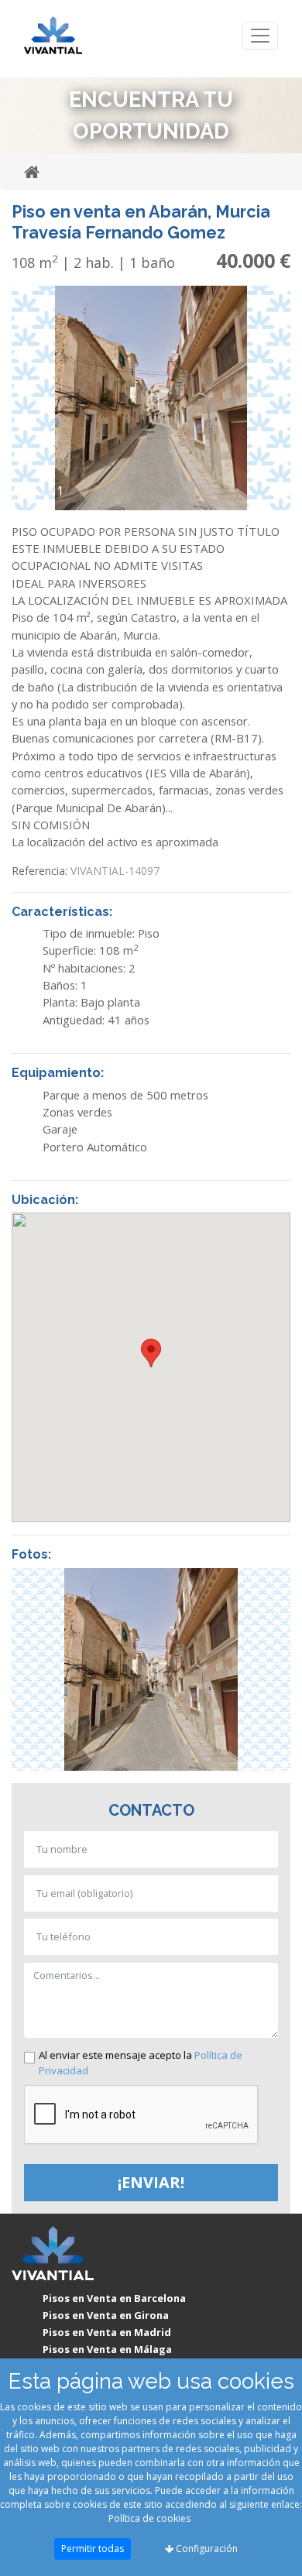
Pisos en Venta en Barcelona (114, 2298)
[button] (33, 388)
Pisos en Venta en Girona (106, 2315)
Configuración (206, 2549)
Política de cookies (149, 2518)
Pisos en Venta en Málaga (107, 2349)
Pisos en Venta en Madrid (107, 2332)
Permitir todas (93, 2549)
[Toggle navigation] (260, 36)
